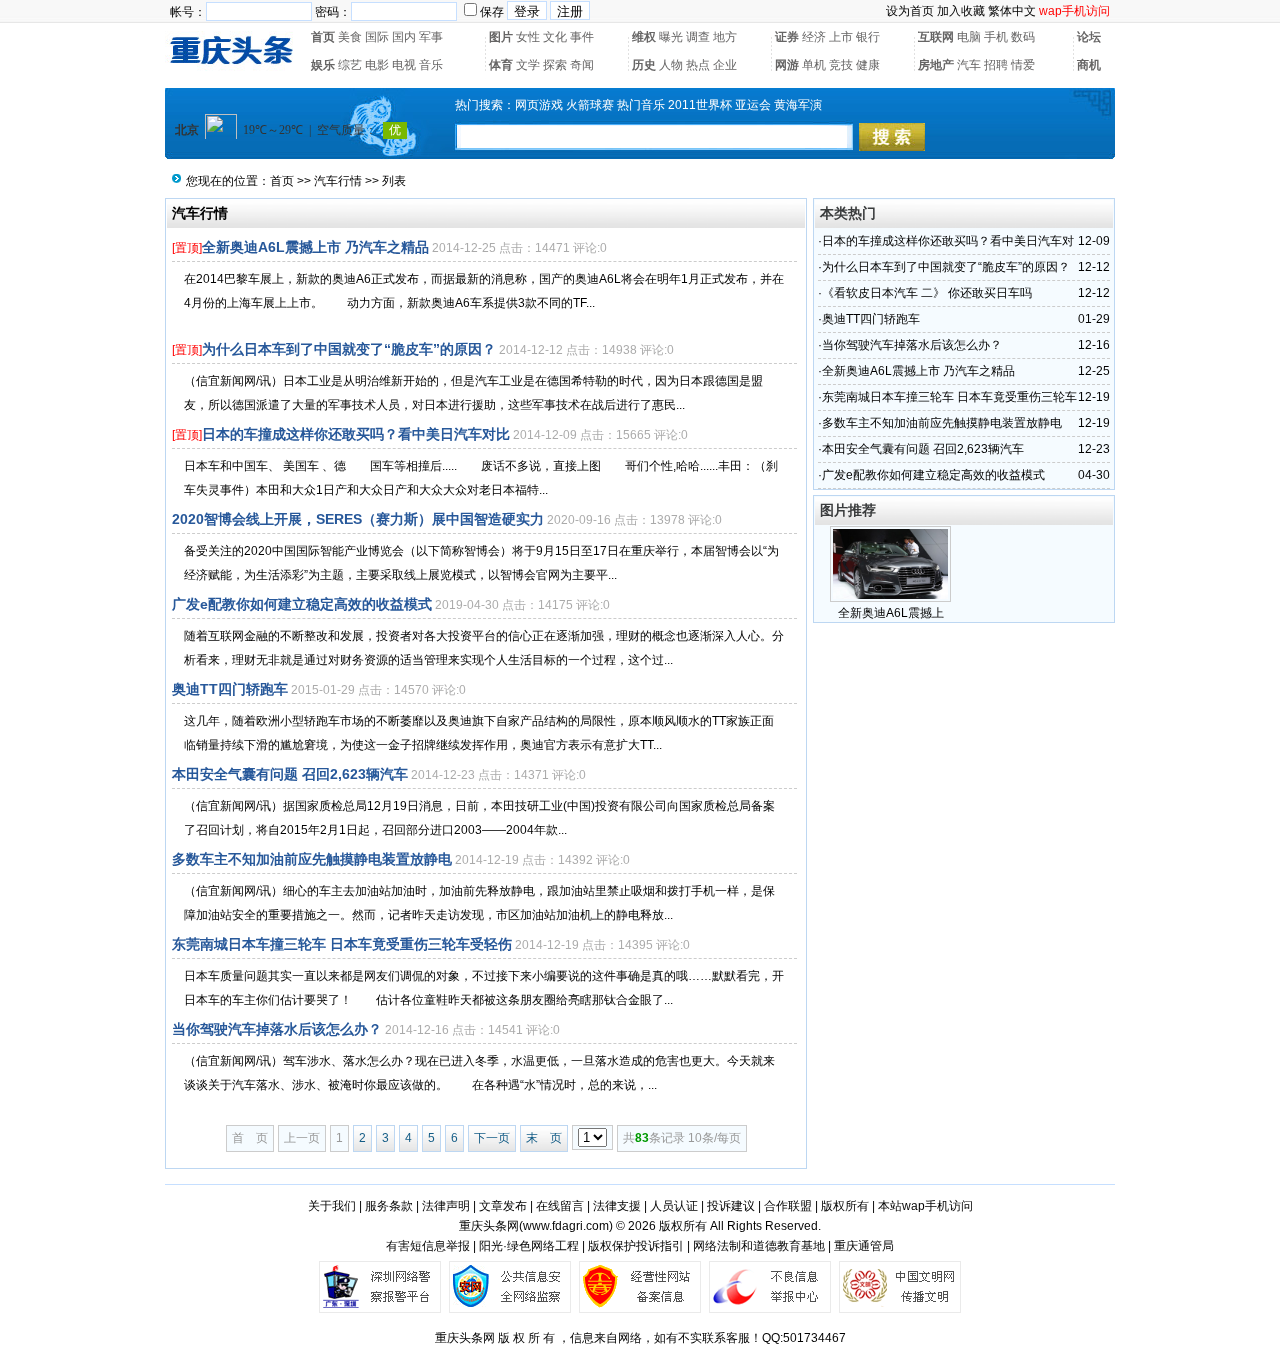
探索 (555, 65)
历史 (644, 65)
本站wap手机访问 (925, 1206)
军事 (431, 37)
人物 (671, 65)
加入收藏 (961, 11)
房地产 (936, 65)
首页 (323, 37)
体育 (501, 65)
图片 (501, 37)
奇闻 (582, 65)
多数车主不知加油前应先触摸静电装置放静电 (312, 859)
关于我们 (332, 1206)
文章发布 (503, 1206)
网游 (787, 65)
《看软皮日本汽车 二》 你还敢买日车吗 (927, 293)
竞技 (841, 65)
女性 (528, 37)
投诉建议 (731, 1206)
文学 (528, 65)
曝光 (671, 37)
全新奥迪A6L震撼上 (891, 613)
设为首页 (910, 11)
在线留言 (560, 1206)
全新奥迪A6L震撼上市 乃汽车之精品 (315, 247)
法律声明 (446, 1206)
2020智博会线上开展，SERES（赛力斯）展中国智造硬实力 (358, 519)
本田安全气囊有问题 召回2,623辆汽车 (290, 774)
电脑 (969, 37)
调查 (698, 37)
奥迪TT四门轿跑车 (230, 689)
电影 (377, 65)
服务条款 (389, 1206)
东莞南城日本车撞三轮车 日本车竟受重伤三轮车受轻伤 (342, 944)
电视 (404, 65)
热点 (698, 65)
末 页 (544, 1138)
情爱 (1023, 65)
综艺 (350, 65)
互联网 (936, 37)
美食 (350, 37)
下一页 (492, 1138)
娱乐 (323, 65)
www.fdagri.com (566, 1226)
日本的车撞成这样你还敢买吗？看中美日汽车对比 (356, 434)
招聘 (996, 65)
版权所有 (845, 1206)
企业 (725, 65)
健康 (868, 65)
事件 (582, 37)
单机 (814, 65)
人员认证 (674, 1206)
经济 (814, 37)
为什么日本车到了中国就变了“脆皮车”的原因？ (349, 349)
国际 (377, 37)
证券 (787, 37)
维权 (644, 37)
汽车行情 (338, 181)
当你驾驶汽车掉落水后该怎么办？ (277, 1029)
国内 (404, 37)
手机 (996, 37)
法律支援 (617, 1206)
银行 (868, 37)
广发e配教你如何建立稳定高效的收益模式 (302, 604)
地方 (725, 37)
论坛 (1089, 37)
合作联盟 (788, 1206)
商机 (1089, 65)
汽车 (969, 65)
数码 (1023, 37)
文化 (555, 37)
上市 (841, 37)
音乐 (431, 65)
